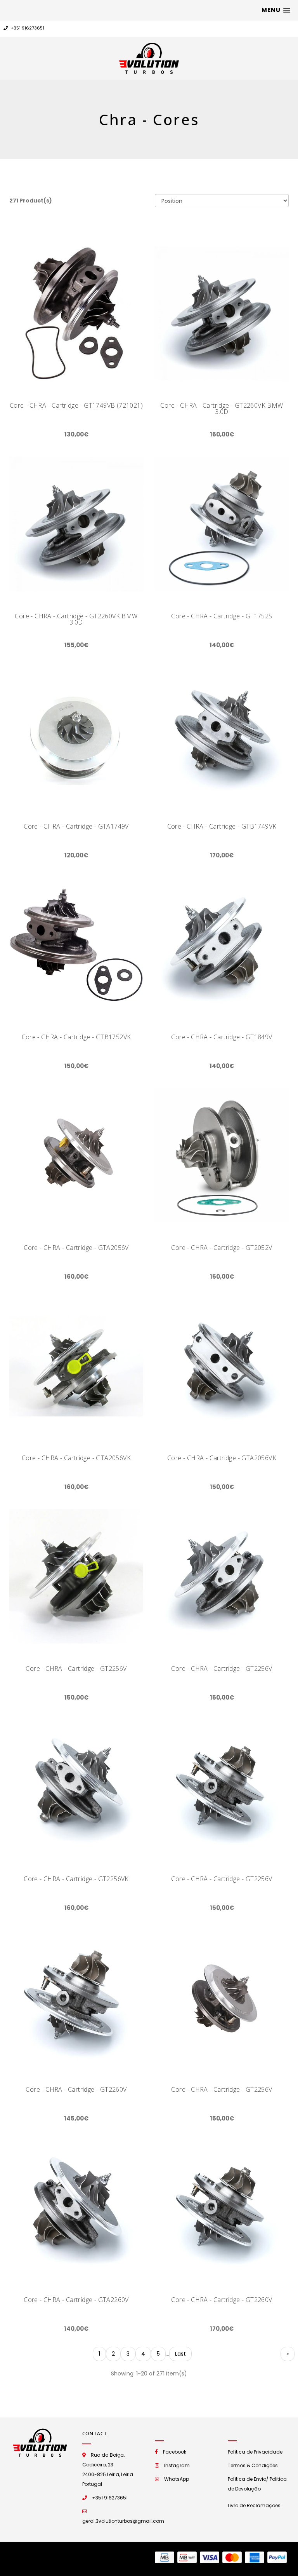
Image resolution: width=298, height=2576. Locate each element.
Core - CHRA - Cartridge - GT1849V (222, 1037)
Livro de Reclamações (254, 2505)
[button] (276, 10)
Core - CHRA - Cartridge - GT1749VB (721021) (76, 405)
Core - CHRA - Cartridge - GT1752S (222, 616)
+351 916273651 (27, 28)
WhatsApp (177, 2479)
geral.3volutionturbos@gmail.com (123, 2521)
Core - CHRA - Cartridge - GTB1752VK (76, 1037)
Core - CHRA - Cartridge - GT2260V (76, 2089)
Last (180, 2354)
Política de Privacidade (255, 2452)
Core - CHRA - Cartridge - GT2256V (76, 1668)
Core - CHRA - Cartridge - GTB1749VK (222, 826)
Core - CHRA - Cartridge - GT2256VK (76, 1879)
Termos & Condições (253, 2465)
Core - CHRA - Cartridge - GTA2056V (76, 1248)
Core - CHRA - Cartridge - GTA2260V (76, 2300)
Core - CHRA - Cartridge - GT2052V (222, 1248)
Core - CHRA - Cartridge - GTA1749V (76, 826)
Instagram (177, 2465)
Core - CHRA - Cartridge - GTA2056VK (76, 1458)
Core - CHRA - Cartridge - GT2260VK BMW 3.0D (222, 408)
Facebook (175, 2452)
